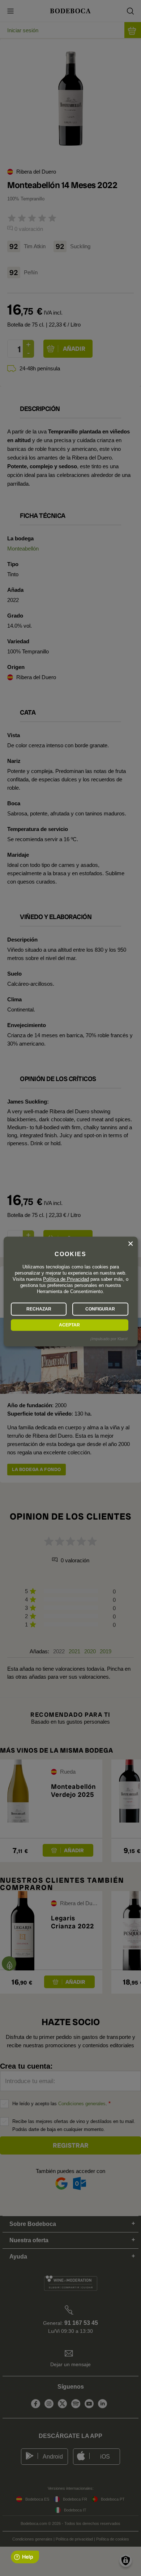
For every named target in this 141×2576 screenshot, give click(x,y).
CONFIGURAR (100, 1309)
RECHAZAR (39, 1309)
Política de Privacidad (66, 1279)
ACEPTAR (69, 1325)
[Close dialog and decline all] (131, 1244)
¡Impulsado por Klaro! (109, 1339)
